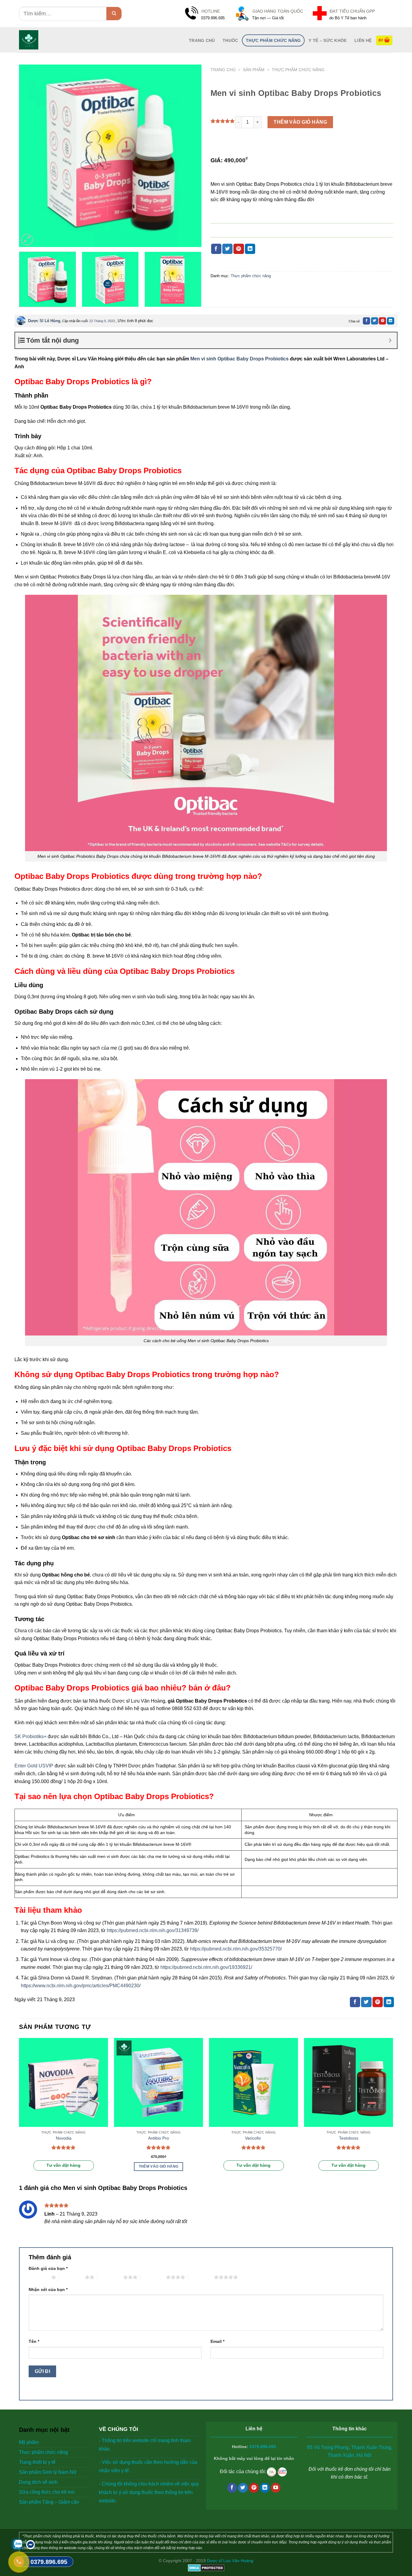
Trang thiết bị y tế (37, 2462)
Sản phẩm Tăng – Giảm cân (49, 2502)
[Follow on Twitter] (243, 2488)
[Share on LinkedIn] (250, 249)
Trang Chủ (202, 40)
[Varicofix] (254, 2082)
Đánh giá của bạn (48, 2268)
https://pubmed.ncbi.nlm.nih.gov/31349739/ (153, 1930)
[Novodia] (63, 2082)
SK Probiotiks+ (30, 1736)
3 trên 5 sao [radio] (110, 2277)
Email (217, 2341)
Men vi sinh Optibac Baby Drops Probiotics (239, 359)
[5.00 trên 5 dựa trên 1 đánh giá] (223, 121)
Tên (34, 2341)
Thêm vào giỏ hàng (300, 122)
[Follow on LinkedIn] (265, 2488)
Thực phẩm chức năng (273, 40)
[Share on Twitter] (227, 249)
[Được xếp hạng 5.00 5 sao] (63, 2147)
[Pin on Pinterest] (239, 249)
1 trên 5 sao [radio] (38, 2277)
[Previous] (30, 156)
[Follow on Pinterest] (254, 2488)
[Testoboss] (349, 2082)
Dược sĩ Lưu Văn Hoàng (230, 2561)
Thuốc (230, 40)
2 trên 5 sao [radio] (72, 2277)
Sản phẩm (254, 70)
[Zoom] (27, 240)
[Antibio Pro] (158, 2082)
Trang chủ (223, 70)
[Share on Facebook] (216, 249)
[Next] (190, 156)
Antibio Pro (158, 2138)
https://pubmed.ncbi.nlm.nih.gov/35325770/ (236, 1949)
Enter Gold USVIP (34, 1766)
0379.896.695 (263, 2447)
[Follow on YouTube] (276, 2488)
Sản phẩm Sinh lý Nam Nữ (48, 2472)
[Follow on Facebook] (232, 2488)
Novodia (64, 2138)
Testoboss (349, 2138)
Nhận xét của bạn (48, 2289)
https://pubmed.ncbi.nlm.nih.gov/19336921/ (206, 1967)
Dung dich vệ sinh (38, 2482)
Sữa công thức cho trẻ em (47, 2492)
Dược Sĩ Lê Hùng (44, 321)
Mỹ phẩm (29, 2442)
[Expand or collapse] (390, 340)
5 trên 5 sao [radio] (201, 2277)
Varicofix (254, 2138)
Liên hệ (363, 40)
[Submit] (114, 14)
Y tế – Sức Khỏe (328, 40)
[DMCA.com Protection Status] (206, 2568)
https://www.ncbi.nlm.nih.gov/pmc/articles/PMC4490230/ (81, 1986)
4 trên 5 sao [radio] (153, 2277)
